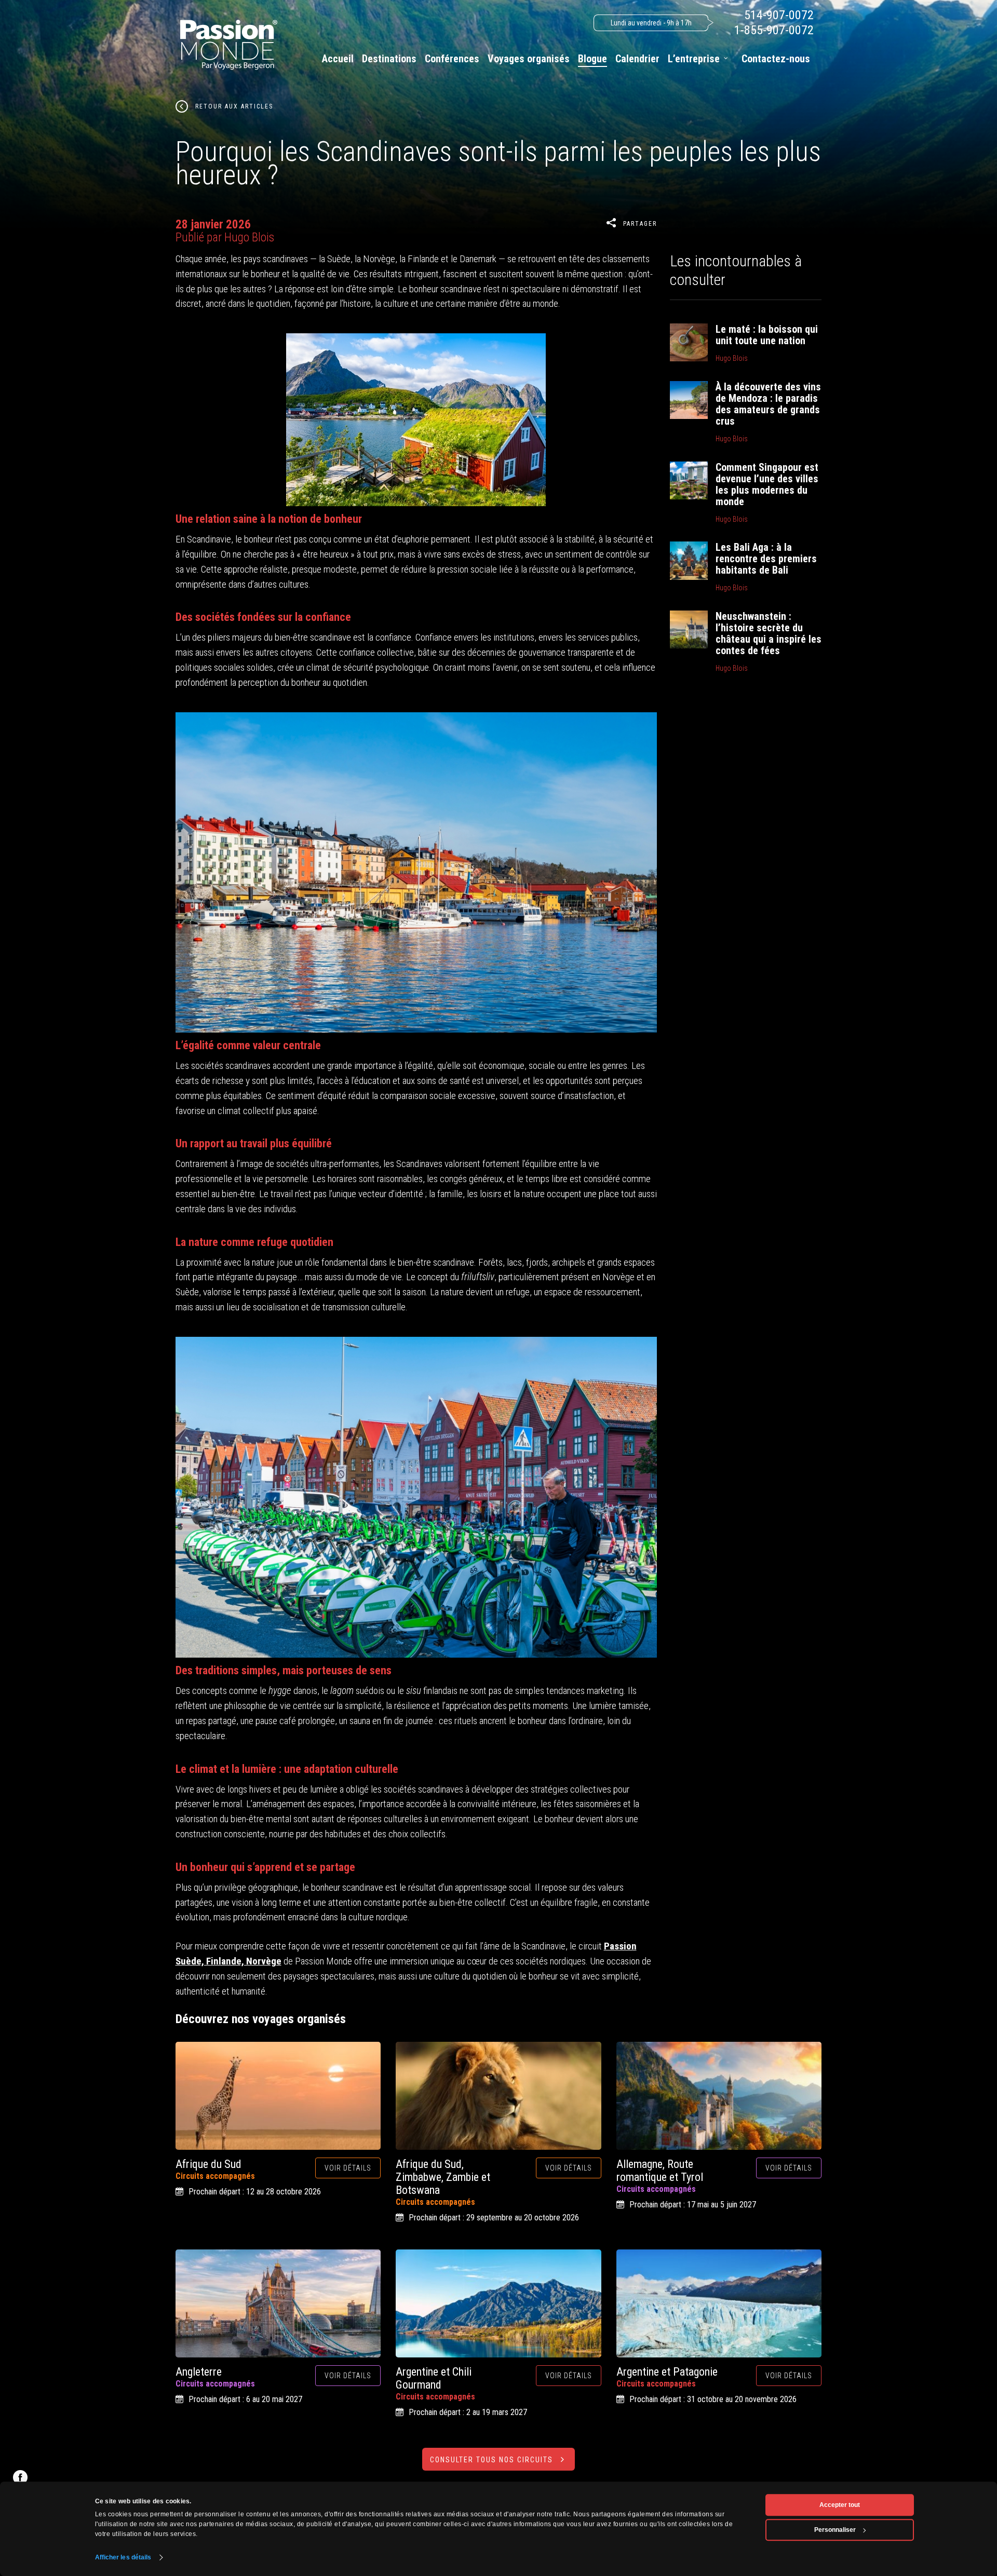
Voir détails (348, 2168)
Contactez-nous (776, 59)
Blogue (592, 59)
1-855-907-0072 (774, 30)
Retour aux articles (234, 106)
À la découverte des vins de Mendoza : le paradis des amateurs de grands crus (768, 404)
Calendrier (637, 59)
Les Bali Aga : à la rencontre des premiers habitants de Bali (766, 559)
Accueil (338, 59)
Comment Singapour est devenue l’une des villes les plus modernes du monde (767, 484)
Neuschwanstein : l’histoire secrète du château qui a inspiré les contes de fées (769, 633)
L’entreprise (694, 59)
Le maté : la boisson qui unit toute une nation (767, 335)
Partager (640, 224)
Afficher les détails (123, 2557)
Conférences (452, 59)
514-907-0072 (779, 15)
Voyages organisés (529, 59)
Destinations (389, 59)
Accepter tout (840, 2505)
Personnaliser (835, 2530)
